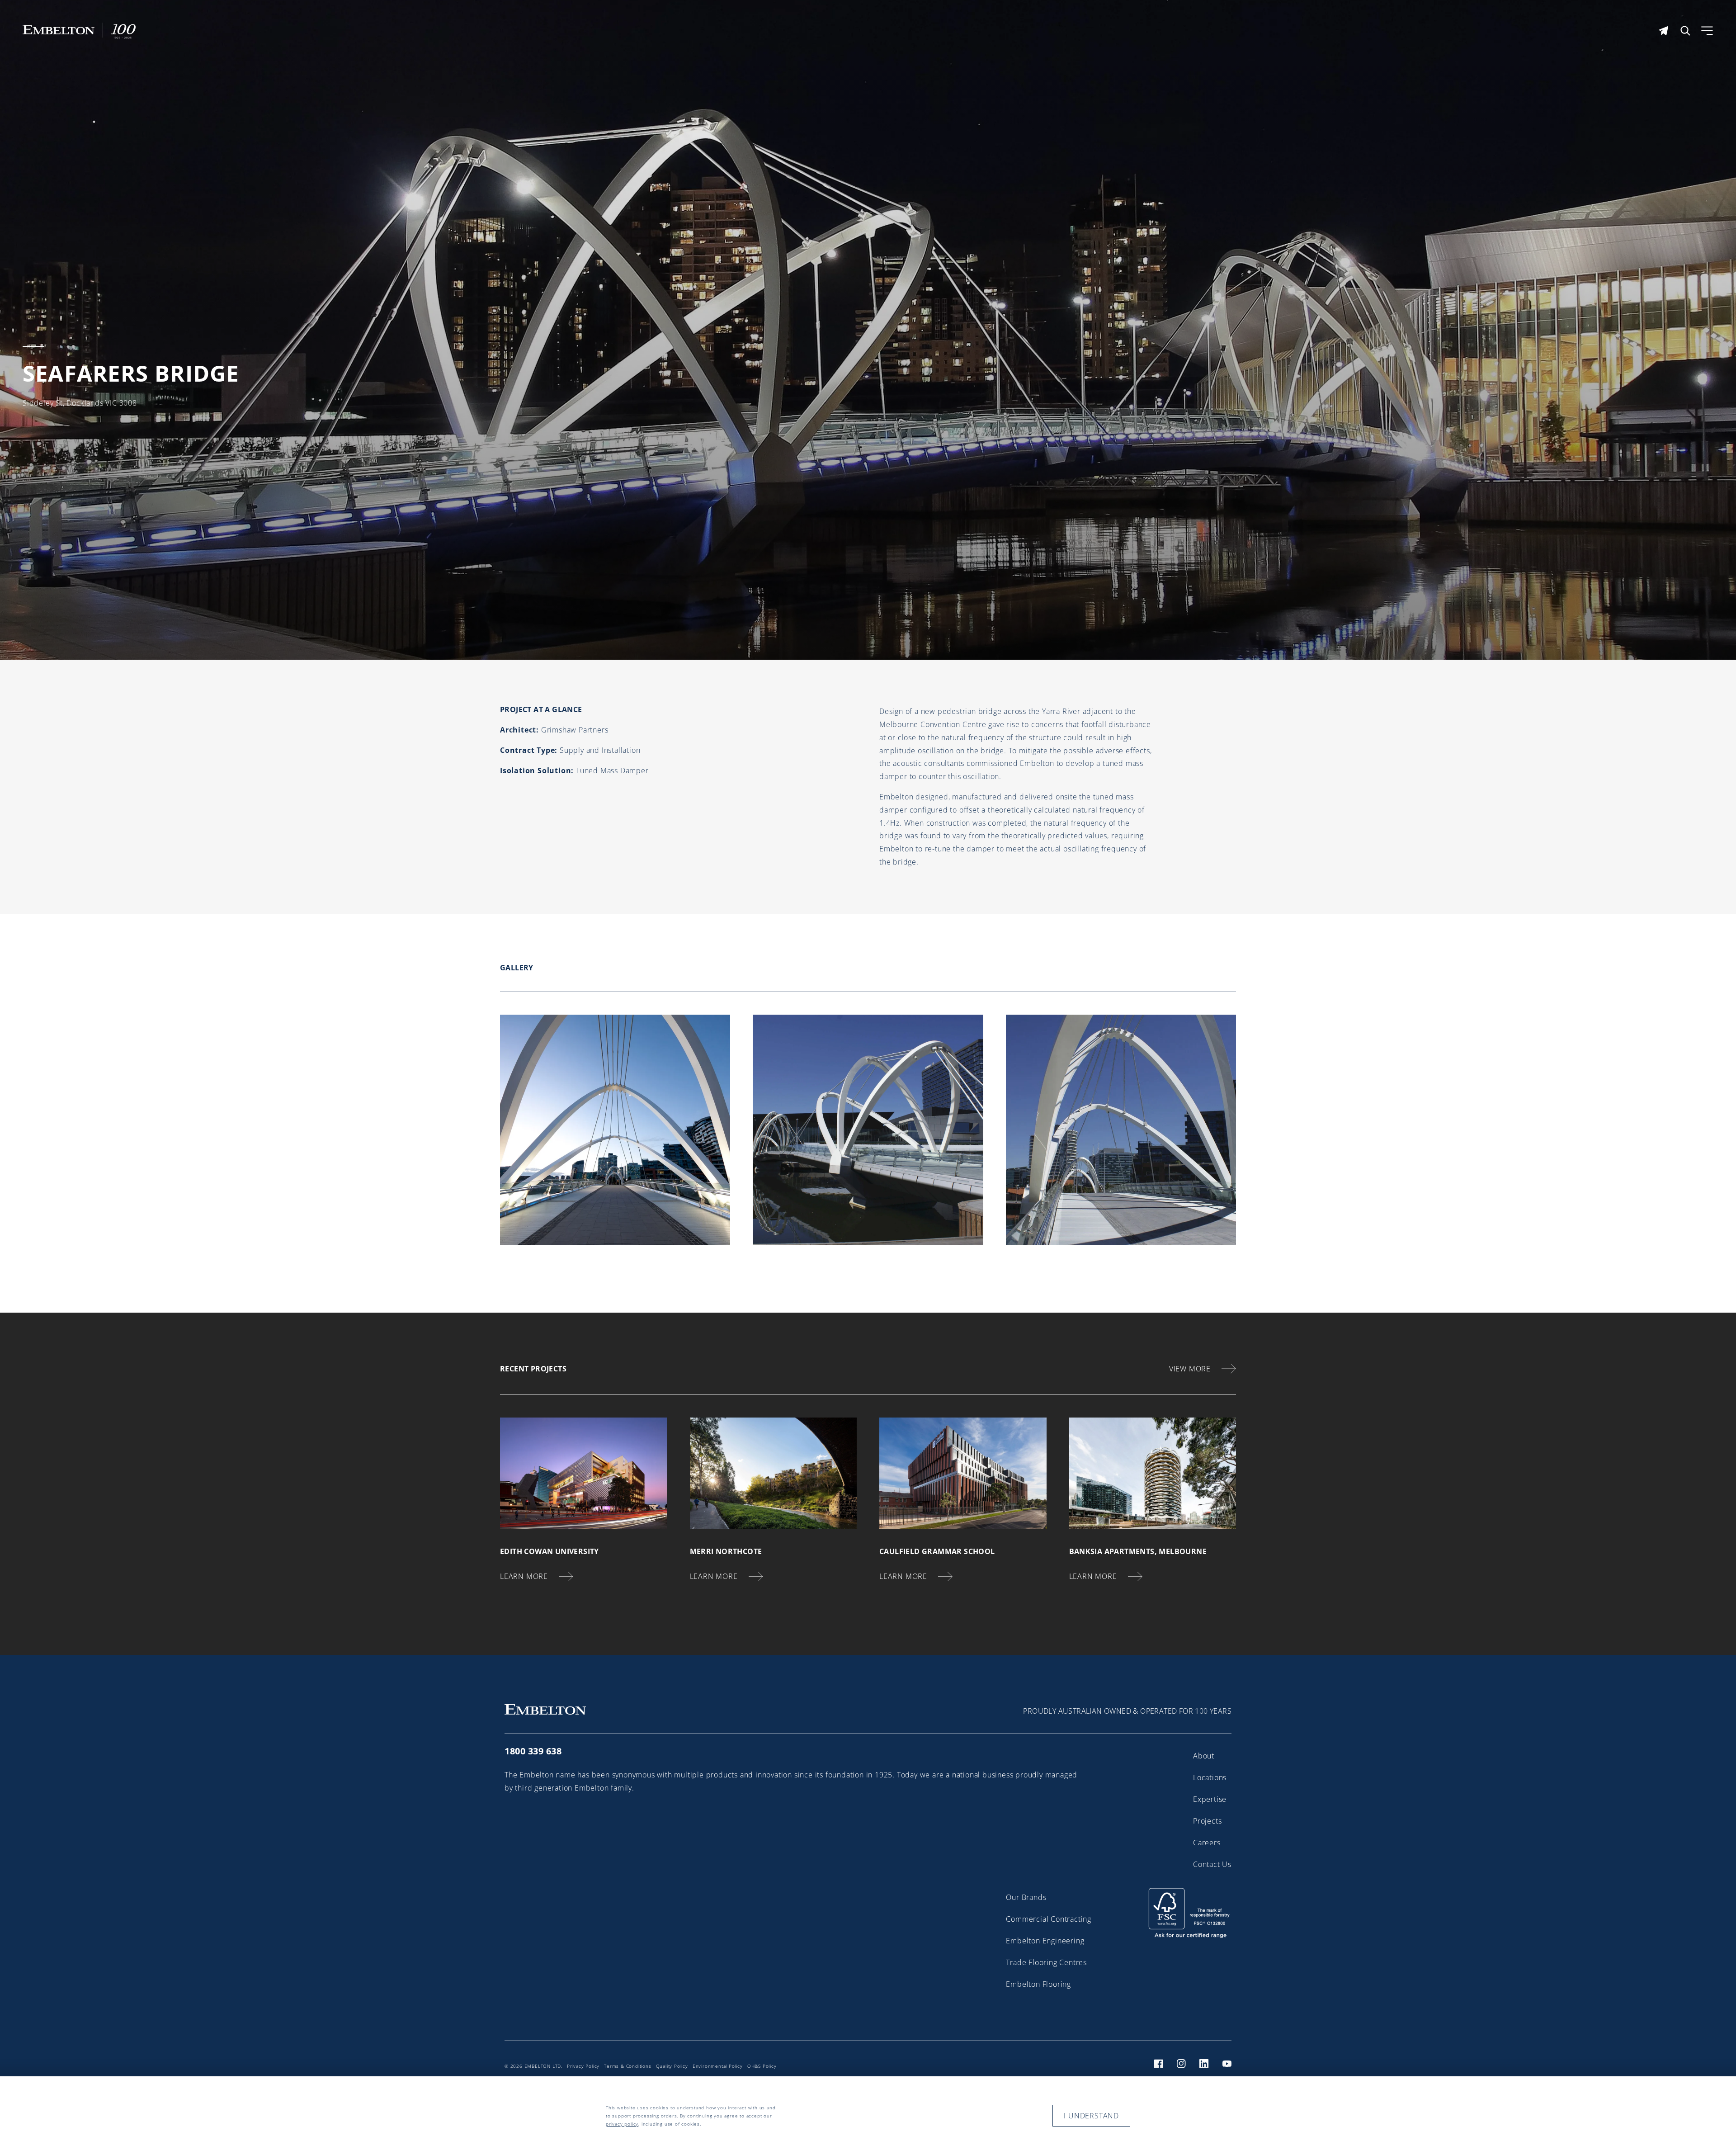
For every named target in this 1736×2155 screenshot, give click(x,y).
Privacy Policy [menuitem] (583, 2066)
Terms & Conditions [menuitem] (627, 2066)
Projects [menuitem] (1207, 1821)
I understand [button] (1091, 2116)
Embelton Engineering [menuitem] (1045, 1941)
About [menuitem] (1204, 1756)
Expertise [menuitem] (1210, 1799)
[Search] (1685, 31)
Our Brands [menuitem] (1026, 1897)
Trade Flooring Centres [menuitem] (1046, 1962)
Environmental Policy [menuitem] (718, 2066)
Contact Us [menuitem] (1212, 1864)
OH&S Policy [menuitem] (762, 2066)
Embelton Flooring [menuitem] (1038, 1984)
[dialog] (868, 2116)
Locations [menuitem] (1210, 1777)
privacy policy (622, 2124)
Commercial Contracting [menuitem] (1049, 1919)
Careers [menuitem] (1207, 1843)
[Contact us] (1664, 31)
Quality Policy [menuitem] (672, 2066)
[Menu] (1707, 31)
